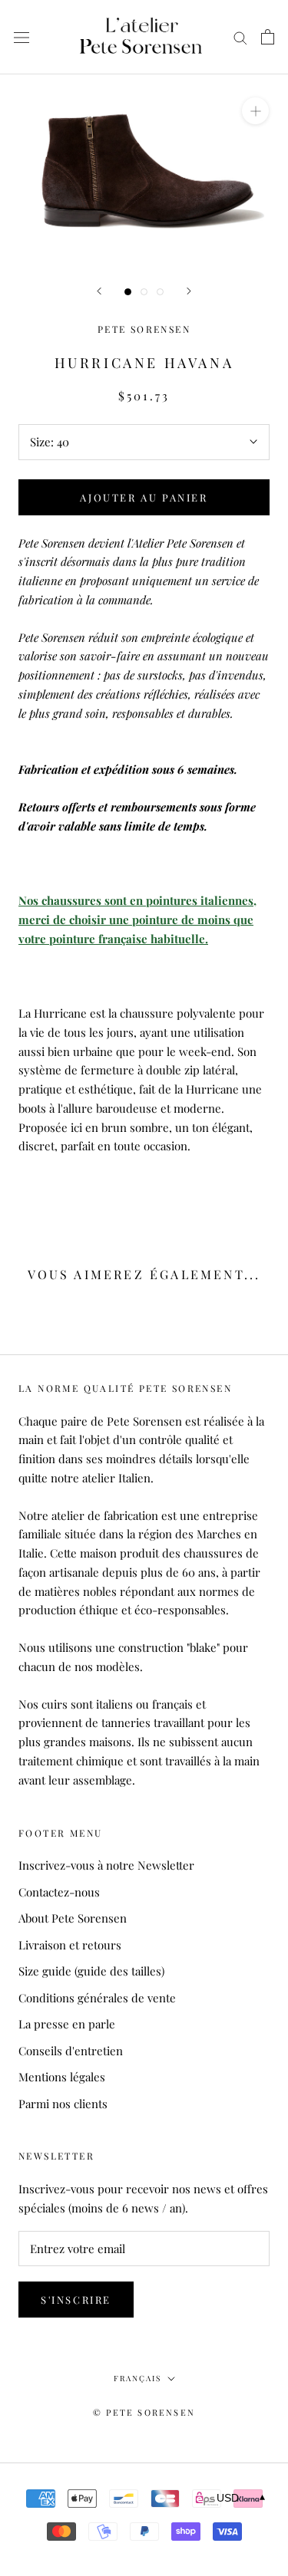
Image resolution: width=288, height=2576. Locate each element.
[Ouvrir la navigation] (22, 37)
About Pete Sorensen (73, 1918)
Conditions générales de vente (97, 1998)
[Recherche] (240, 38)
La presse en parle (67, 2024)
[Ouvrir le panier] (268, 37)
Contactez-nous (59, 1892)
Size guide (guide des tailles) (91, 1971)
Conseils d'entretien (71, 2051)
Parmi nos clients (63, 2104)
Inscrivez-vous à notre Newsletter (106, 1865)
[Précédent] (99, 291)
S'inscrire (76, 2300)
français (137, 2378)
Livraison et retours (70, 1945)
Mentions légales (62, 2077)
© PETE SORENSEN (144, 2412)
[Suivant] (189, 291)
